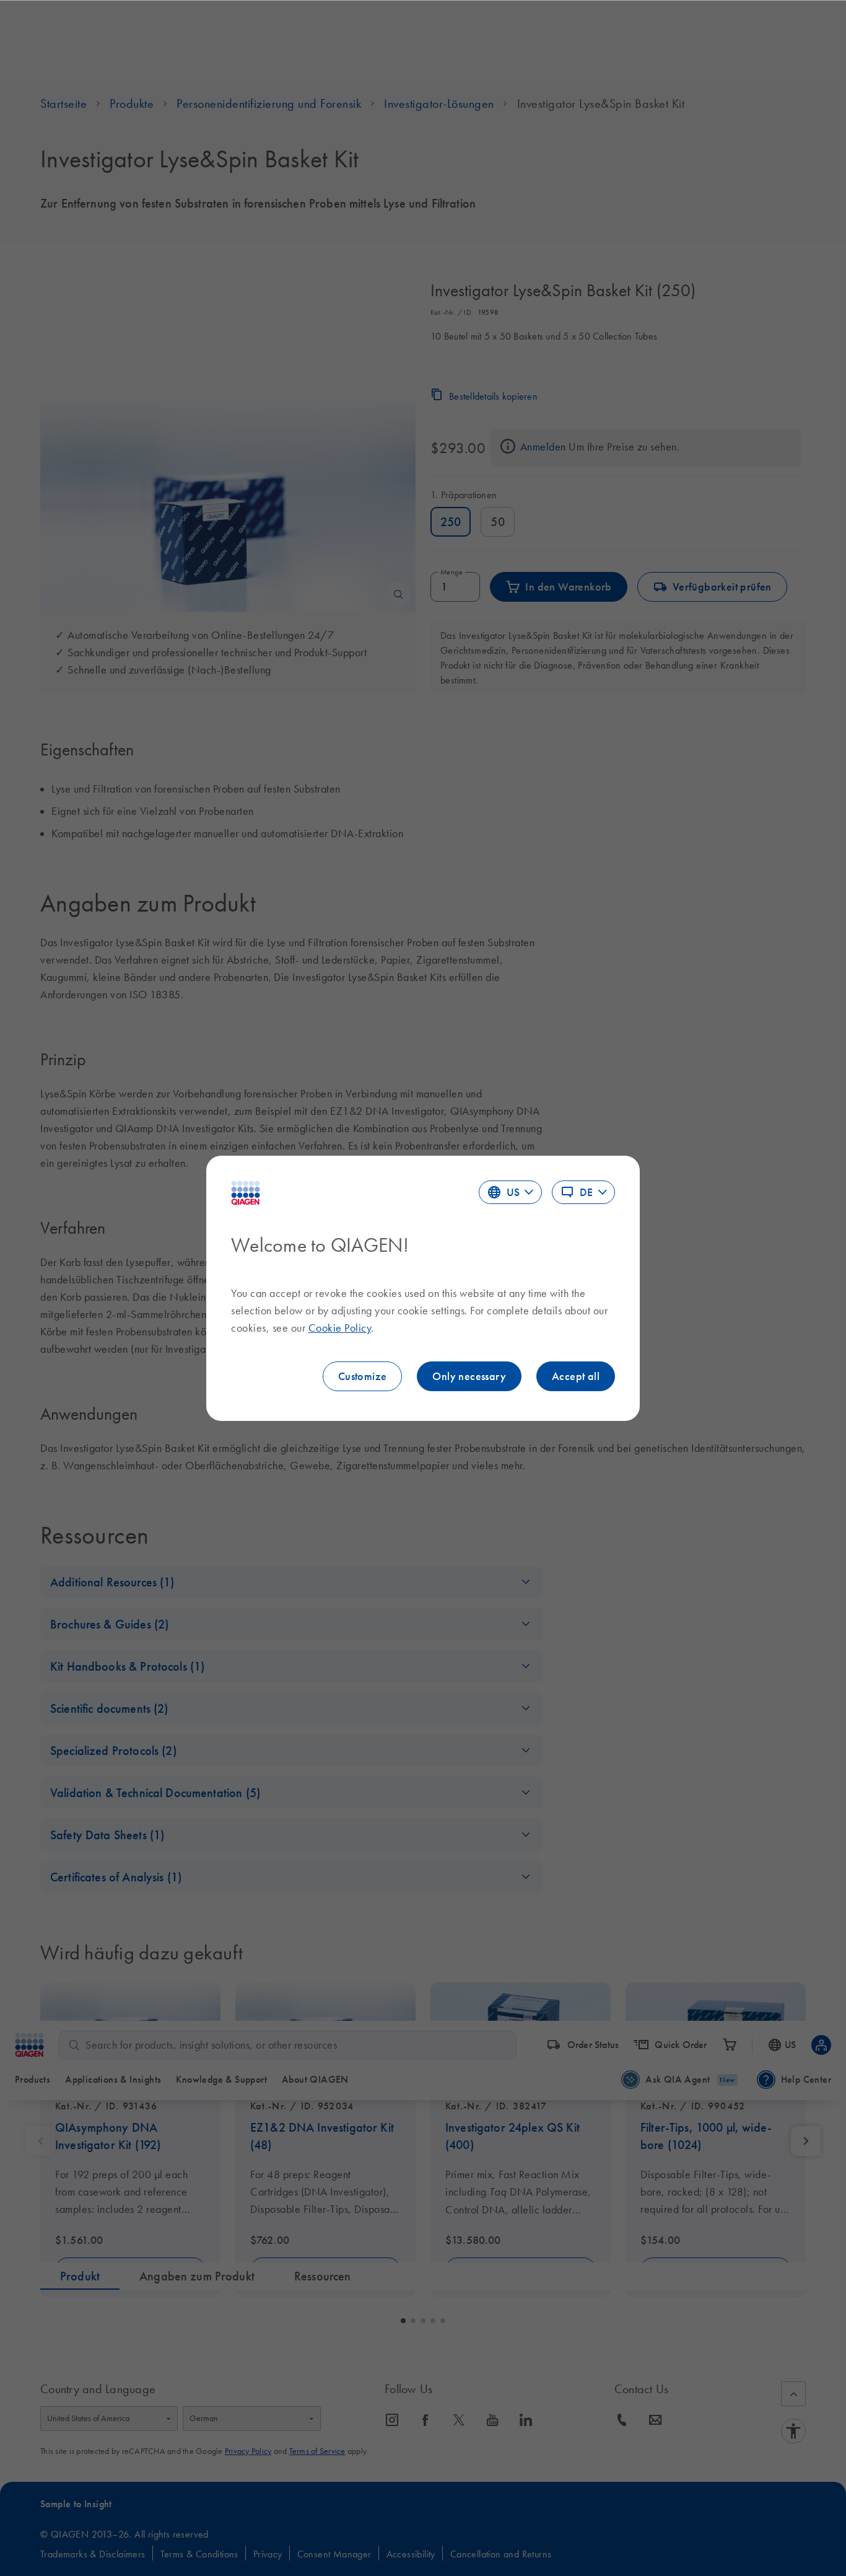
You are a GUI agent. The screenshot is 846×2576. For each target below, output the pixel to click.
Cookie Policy (340, 1328)
